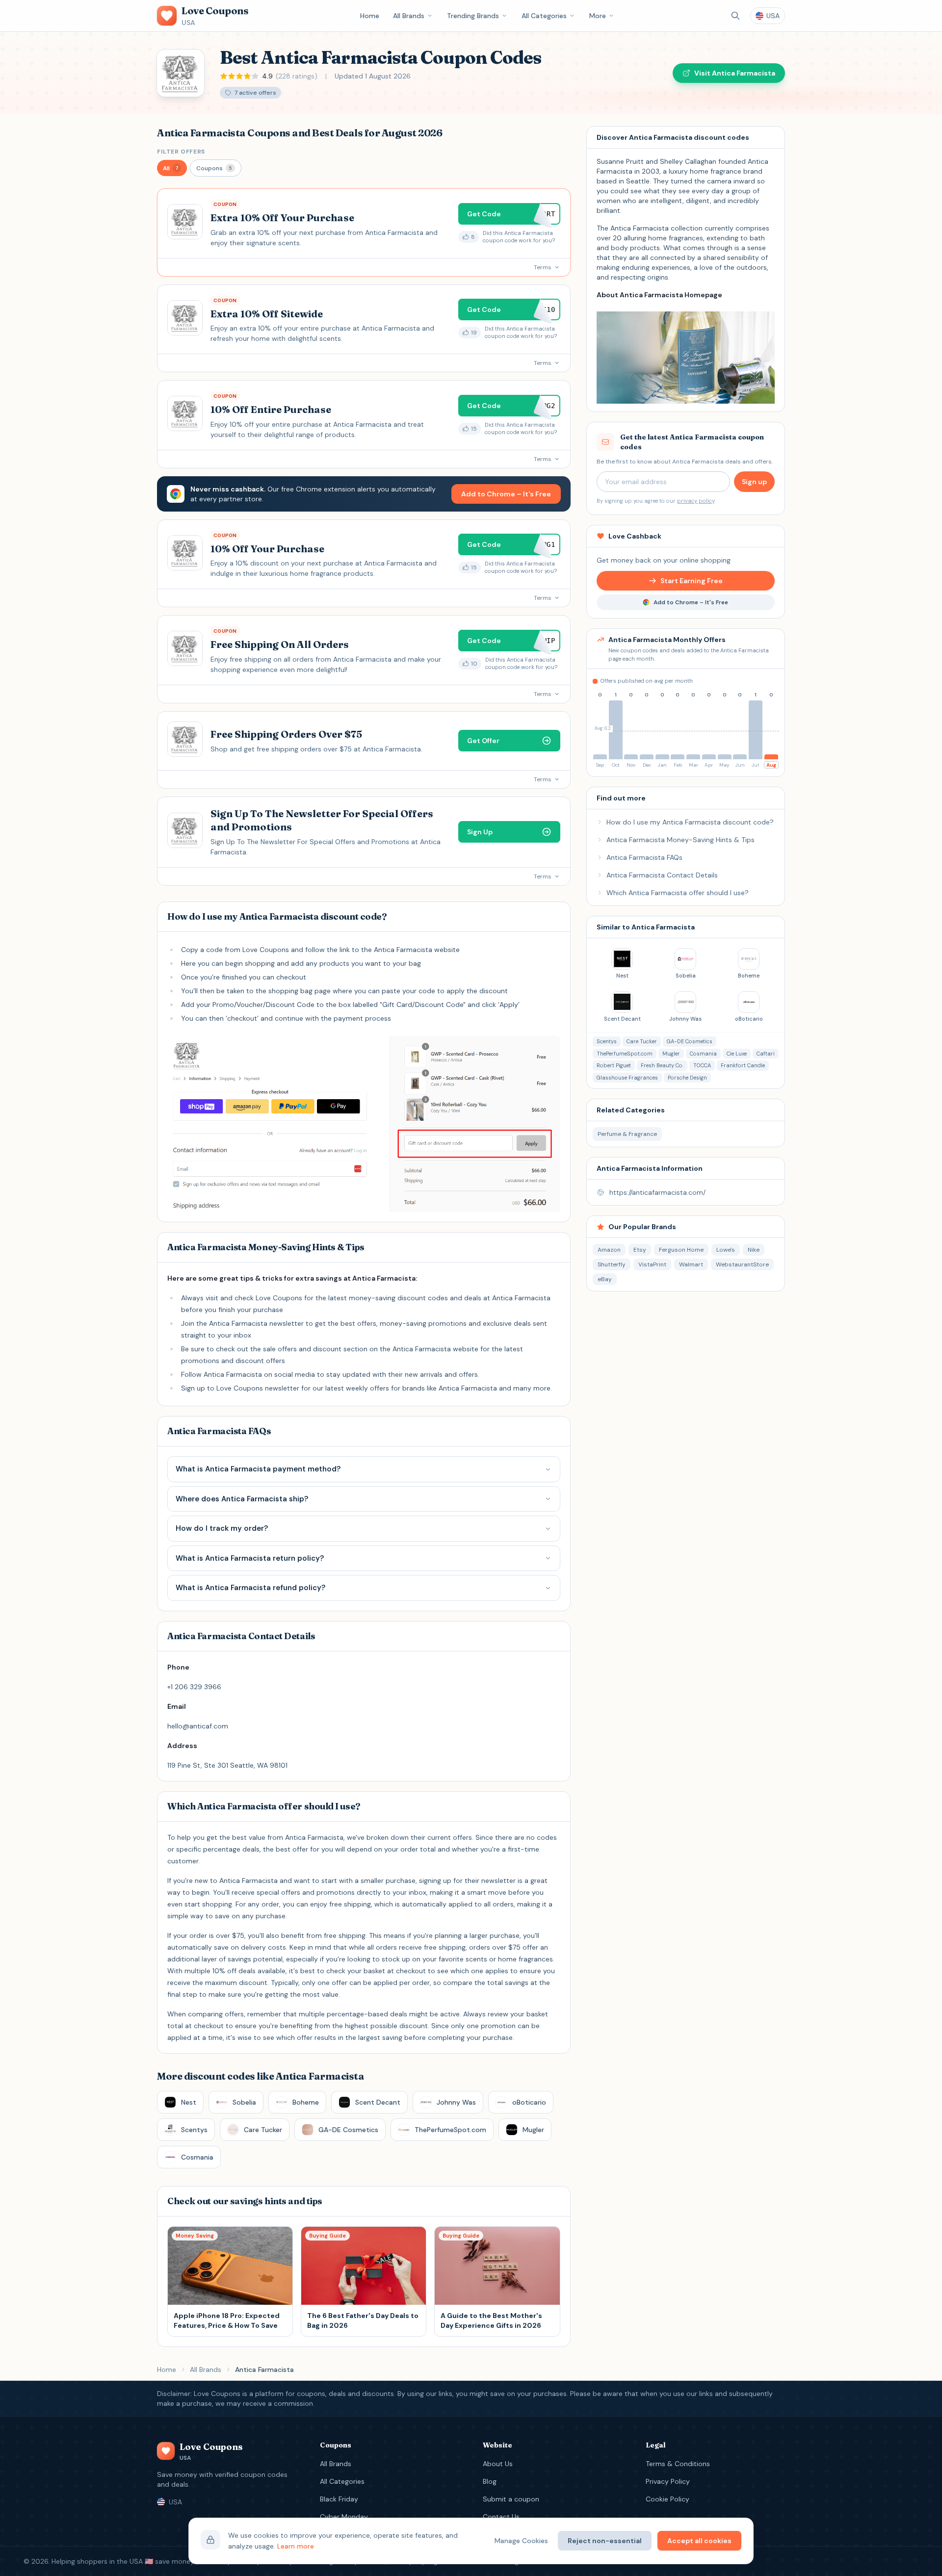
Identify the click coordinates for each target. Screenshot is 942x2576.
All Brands (409, 16)
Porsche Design (687, 1078)
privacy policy (696, 501)
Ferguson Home (681, 1250)
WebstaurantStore (742, 1264)
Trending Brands (473, 16)
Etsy (640, 1250)
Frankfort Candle (743, 1065)
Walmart (691, 1264)
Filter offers (181, 152)
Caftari (766, 1054)
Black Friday (339, 2499)
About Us (498, 2464)
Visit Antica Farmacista (735, 73)
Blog (490, 2481)
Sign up (754, 482)
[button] (172, 168)
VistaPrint (652, 1264)
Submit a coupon (511, 2499)
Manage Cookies (521, 2541)
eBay (605, 1279)
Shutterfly (612, 1264)
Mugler (671, 1054)
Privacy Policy (668, 2481)
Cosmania (703, 1054)
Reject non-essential (605, 2541)
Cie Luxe (737, 1054)
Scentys (607, 1041)
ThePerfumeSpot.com (625, 1054)
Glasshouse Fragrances (627, 1078)
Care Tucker (642, 1041)
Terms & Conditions (678, 2464)
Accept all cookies (699, 2541)
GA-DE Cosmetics (690, 1041)
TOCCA (702, 1065)
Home (370, 16)
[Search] (735, 16)
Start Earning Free (692, 581)
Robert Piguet (614, 1065)
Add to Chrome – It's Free (506, 494)
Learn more (296, 2546)
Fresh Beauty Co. (662, 1065)
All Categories (544, 16)
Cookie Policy (667, 2499)
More (598, 16)
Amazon (609, 1250)
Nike (754, 1250)
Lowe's (726, 1250)
